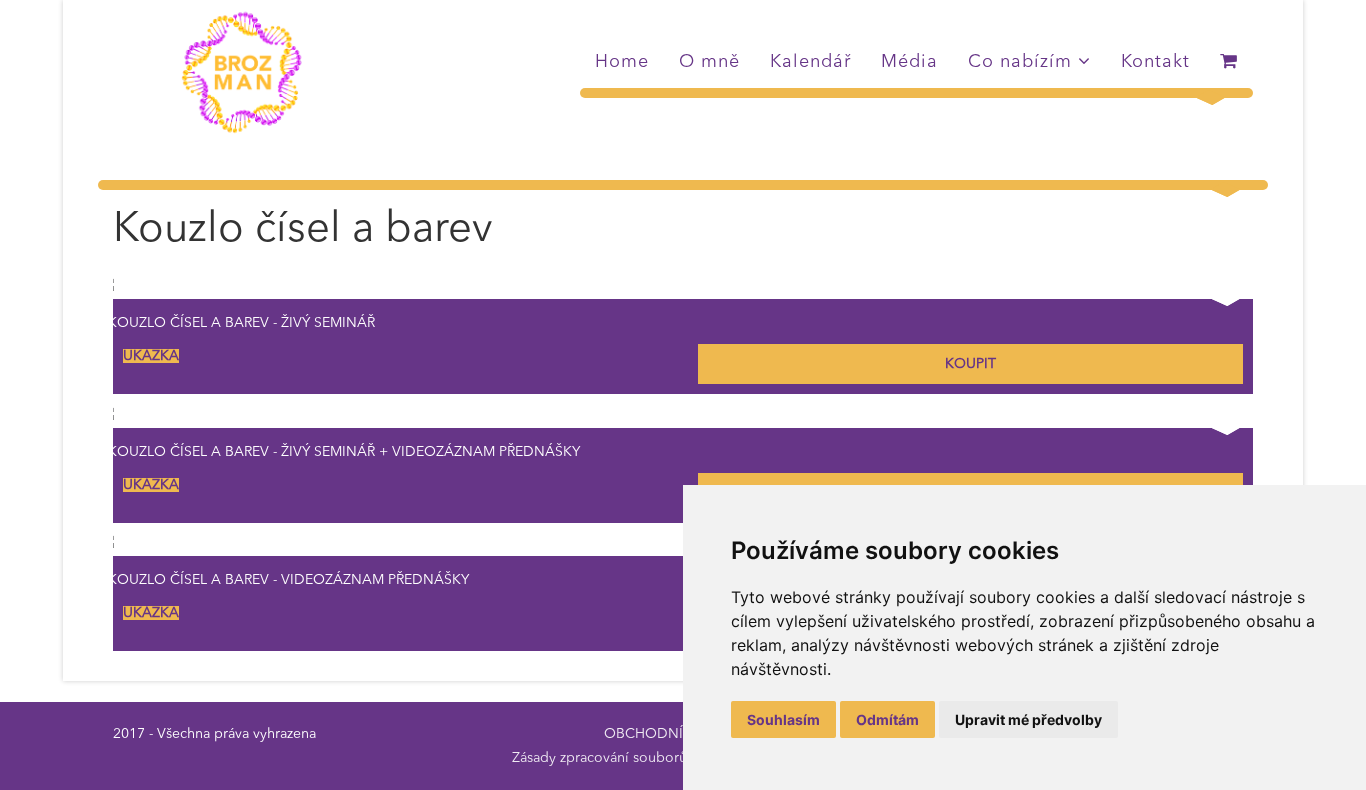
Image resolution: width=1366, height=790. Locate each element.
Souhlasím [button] (783, 719)
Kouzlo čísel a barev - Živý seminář (241, 323)
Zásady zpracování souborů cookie (623, 758)
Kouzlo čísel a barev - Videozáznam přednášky (288, 580)
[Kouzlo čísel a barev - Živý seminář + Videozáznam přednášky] (683, 416)
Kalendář (810, 62)
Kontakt (1155, 62)
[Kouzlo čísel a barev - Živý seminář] (683, 287)
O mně (709, 62)
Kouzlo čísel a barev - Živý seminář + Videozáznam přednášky (344, 452)
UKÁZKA (151, 356)
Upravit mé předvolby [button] (1028, 719)
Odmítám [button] (887, 719)
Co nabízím (1020, 62)
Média (909, 62)
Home (622, 62)
